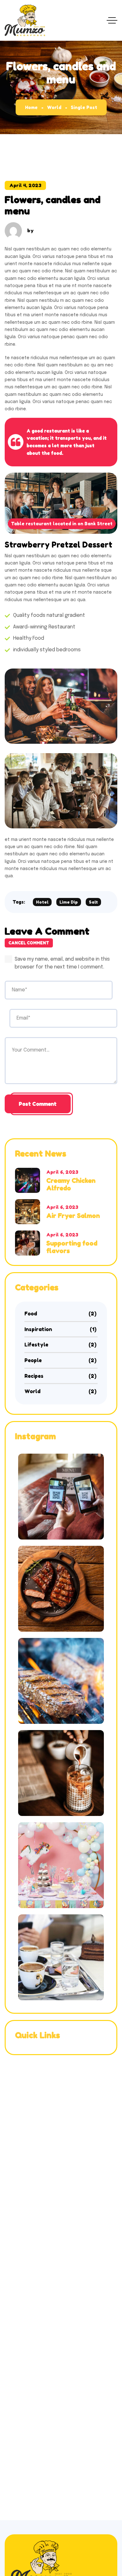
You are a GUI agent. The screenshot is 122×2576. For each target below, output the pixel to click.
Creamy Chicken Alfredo (71, 1184)
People (61, 1360)
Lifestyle (61, 1345)
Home (31, 107)
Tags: (19, 902)
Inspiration (61, 1329)
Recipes (61, 1376)
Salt (93, 902)
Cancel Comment (29, 943)
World (54, 107)
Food (61, 1314)
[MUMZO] (25, 20)
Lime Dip (69, 902)
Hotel (42, 902)
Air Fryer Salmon (73, 1216)
